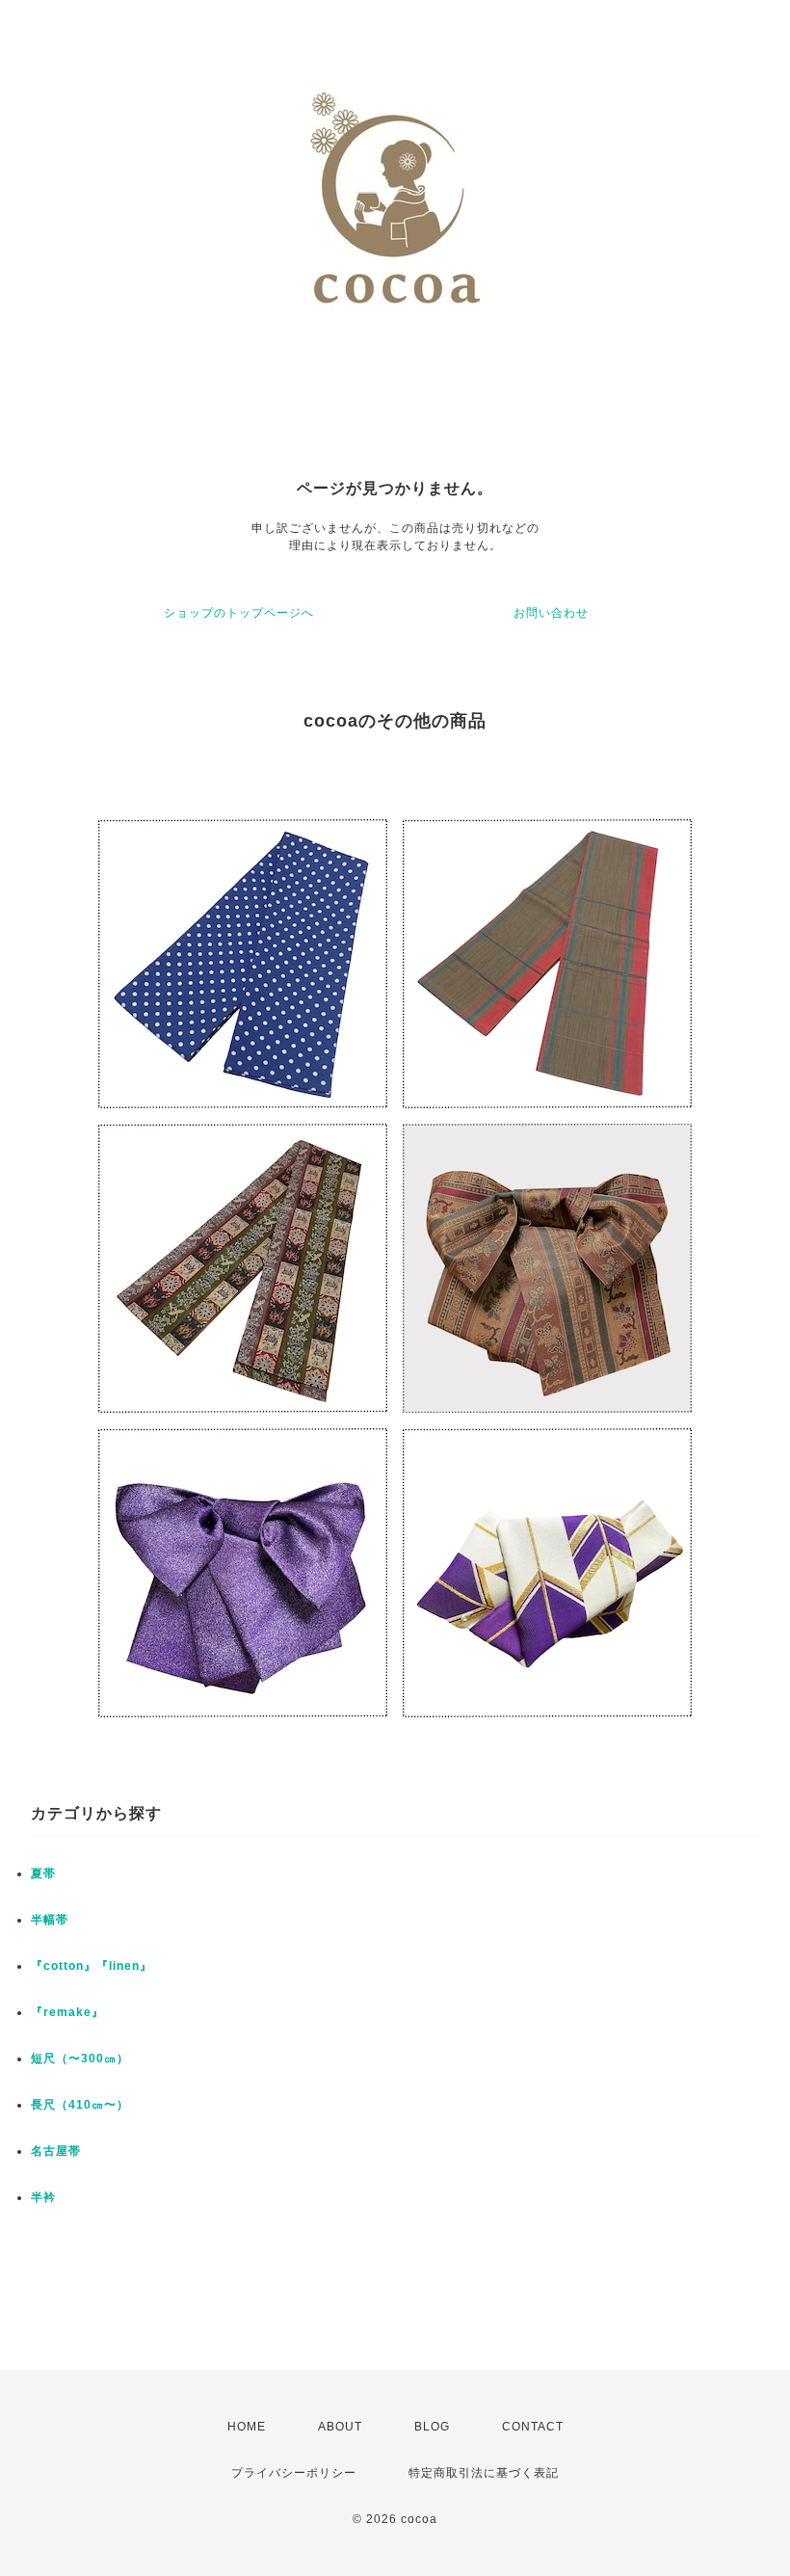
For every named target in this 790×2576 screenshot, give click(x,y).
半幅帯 (50, 1920)
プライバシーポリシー (294, 2473)
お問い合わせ (551, 613)
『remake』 (67, 2012)
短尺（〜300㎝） (80, 2058)
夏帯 (43, 1873)
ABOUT (340, 2427)
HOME (247, 2427)
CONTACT (533, 2427)
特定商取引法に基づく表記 (484, 2473)
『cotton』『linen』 (92, 1966)
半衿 (43, 2197)
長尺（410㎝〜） (80, 2105)
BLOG (432, 2427)
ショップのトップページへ (239, 613)
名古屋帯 (56, 2151)
